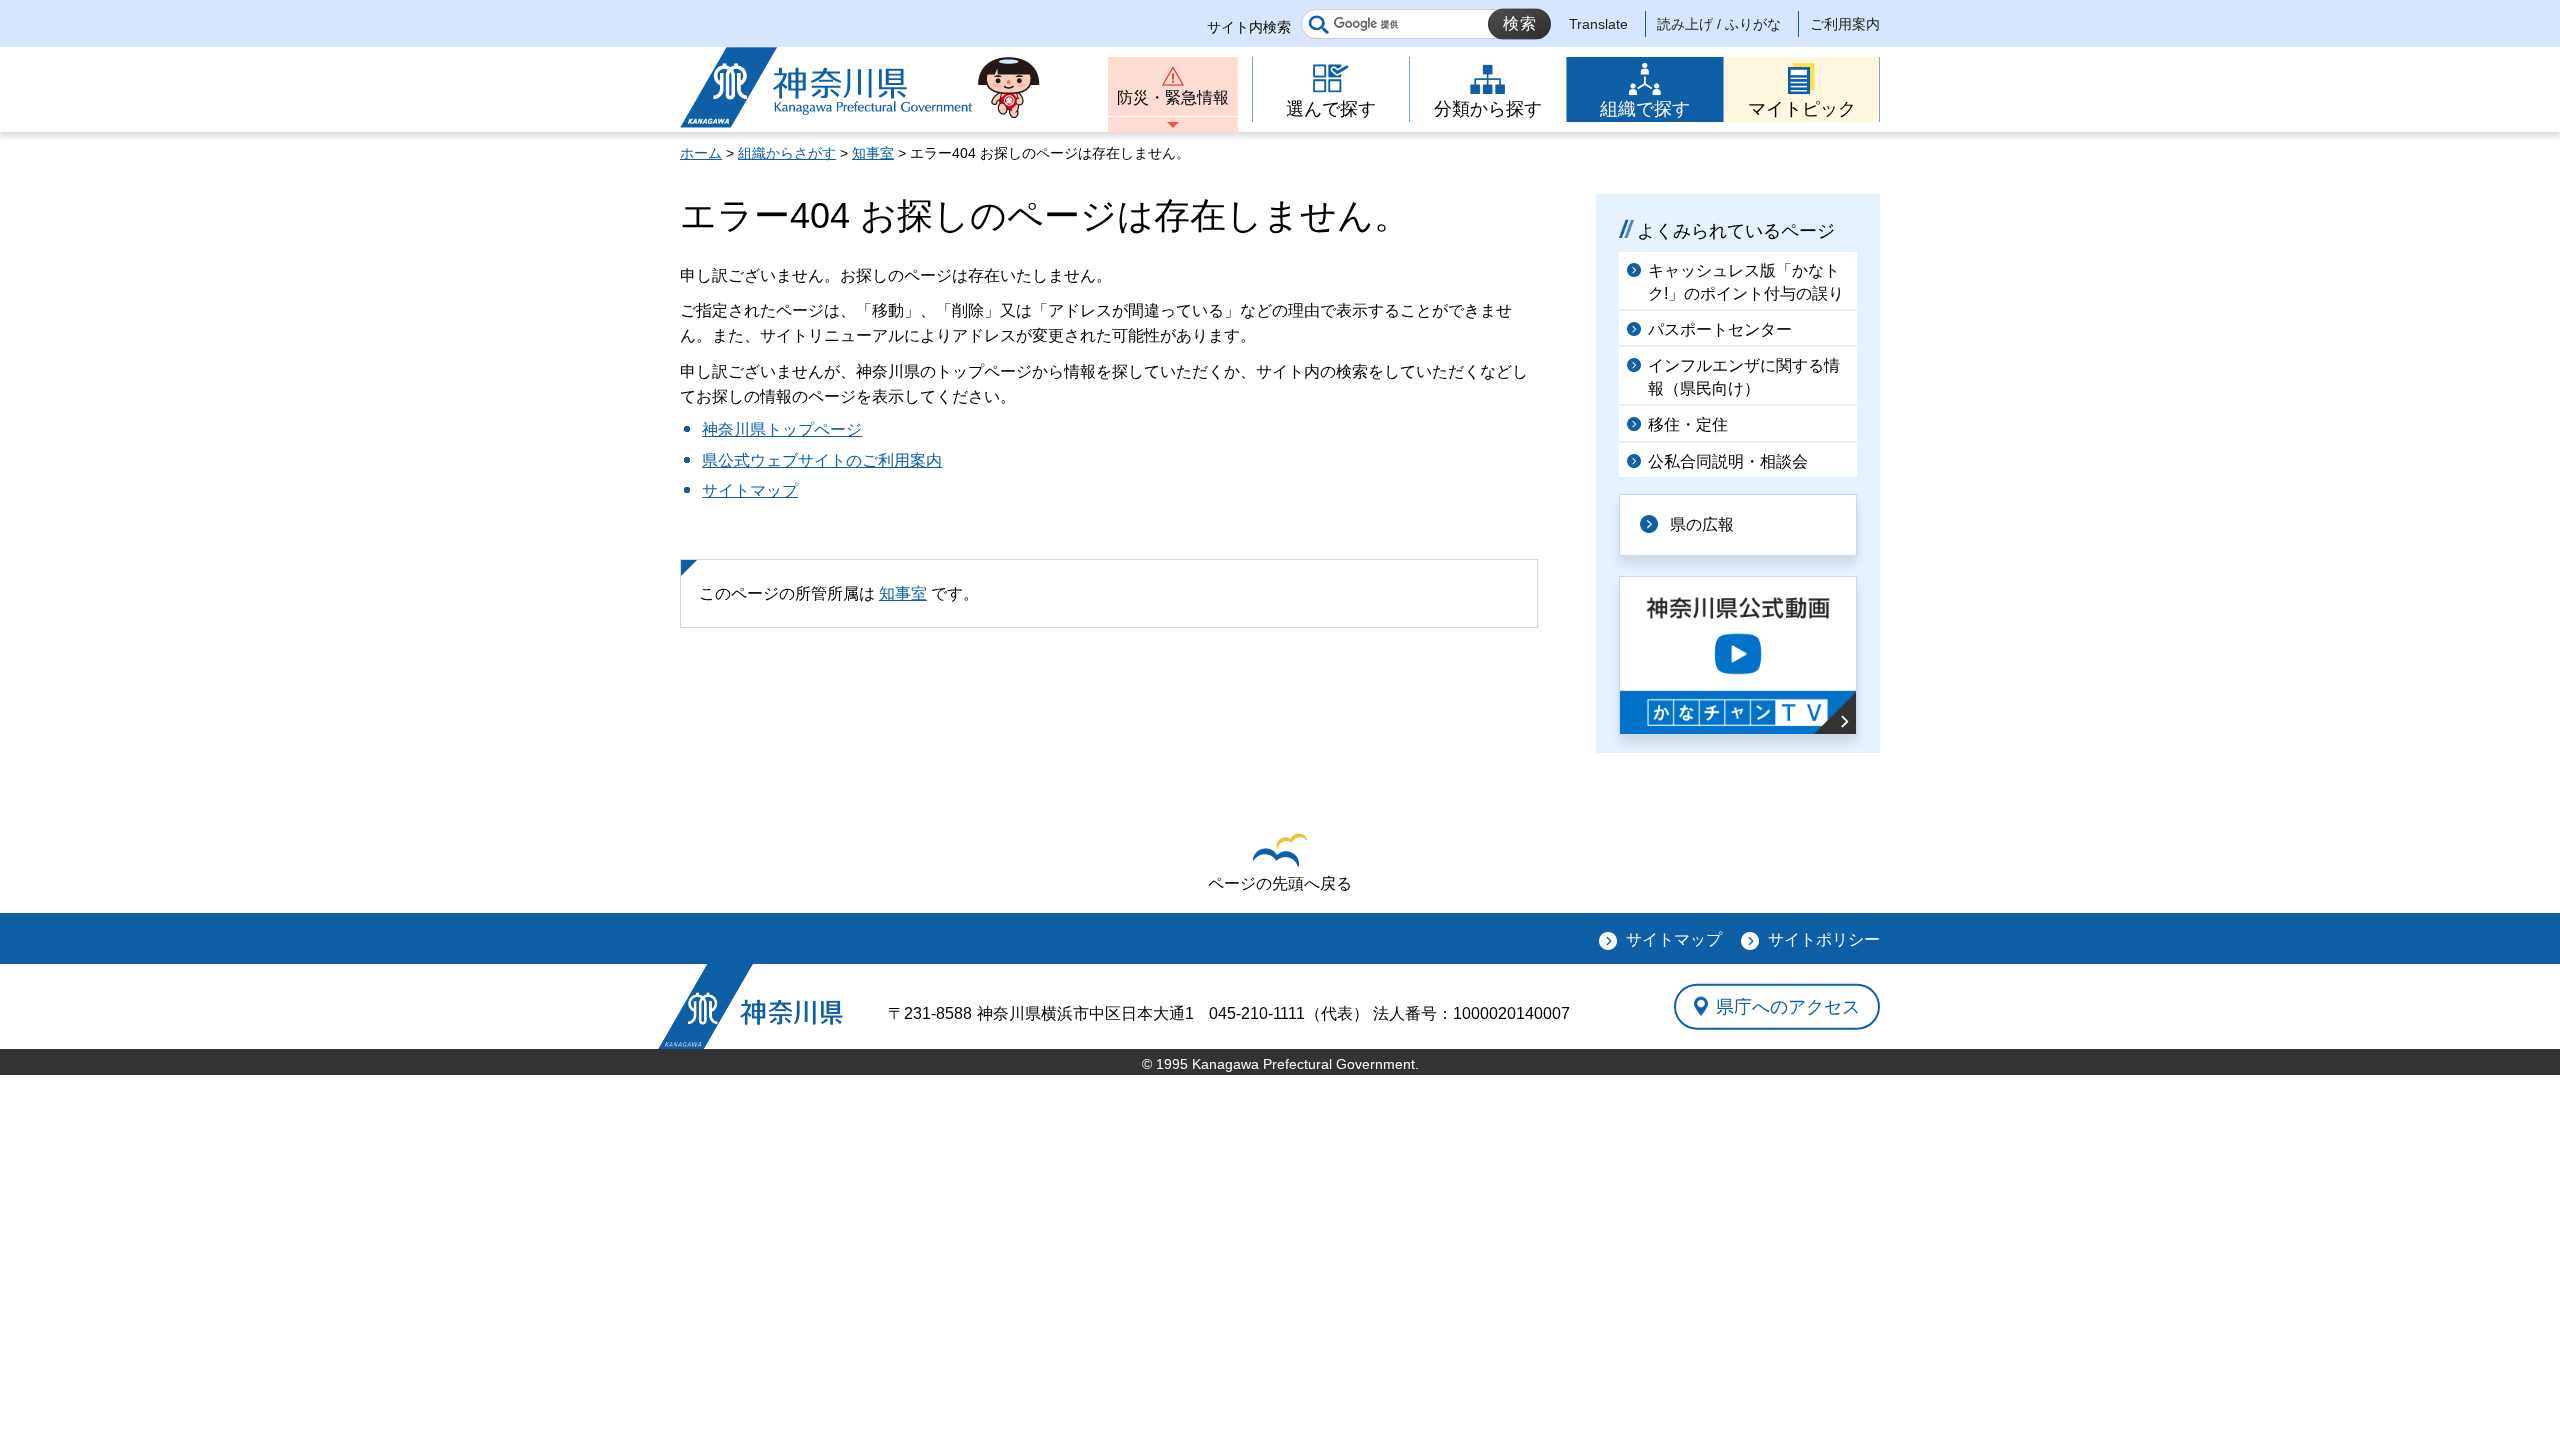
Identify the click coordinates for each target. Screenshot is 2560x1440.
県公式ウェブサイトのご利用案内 (822, 460)
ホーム (701, 153)
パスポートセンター (1720, 329)
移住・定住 (1688, 424)
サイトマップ (750, 490)
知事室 (873, 153)
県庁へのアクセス (1788, 1006)
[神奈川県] (750, 1006)
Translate (1598, 24)
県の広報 (1702, 524)
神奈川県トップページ (782, 429)
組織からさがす (787, 153)
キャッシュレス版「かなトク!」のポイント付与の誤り (1746, 281)
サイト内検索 (1249, 27)
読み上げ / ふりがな (1719, 24)
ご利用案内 (1845, 24)
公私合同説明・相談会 (1728, 461)
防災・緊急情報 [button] (1173, 97)
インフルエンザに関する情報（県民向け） (1744, 376)
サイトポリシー (1824, 939)
